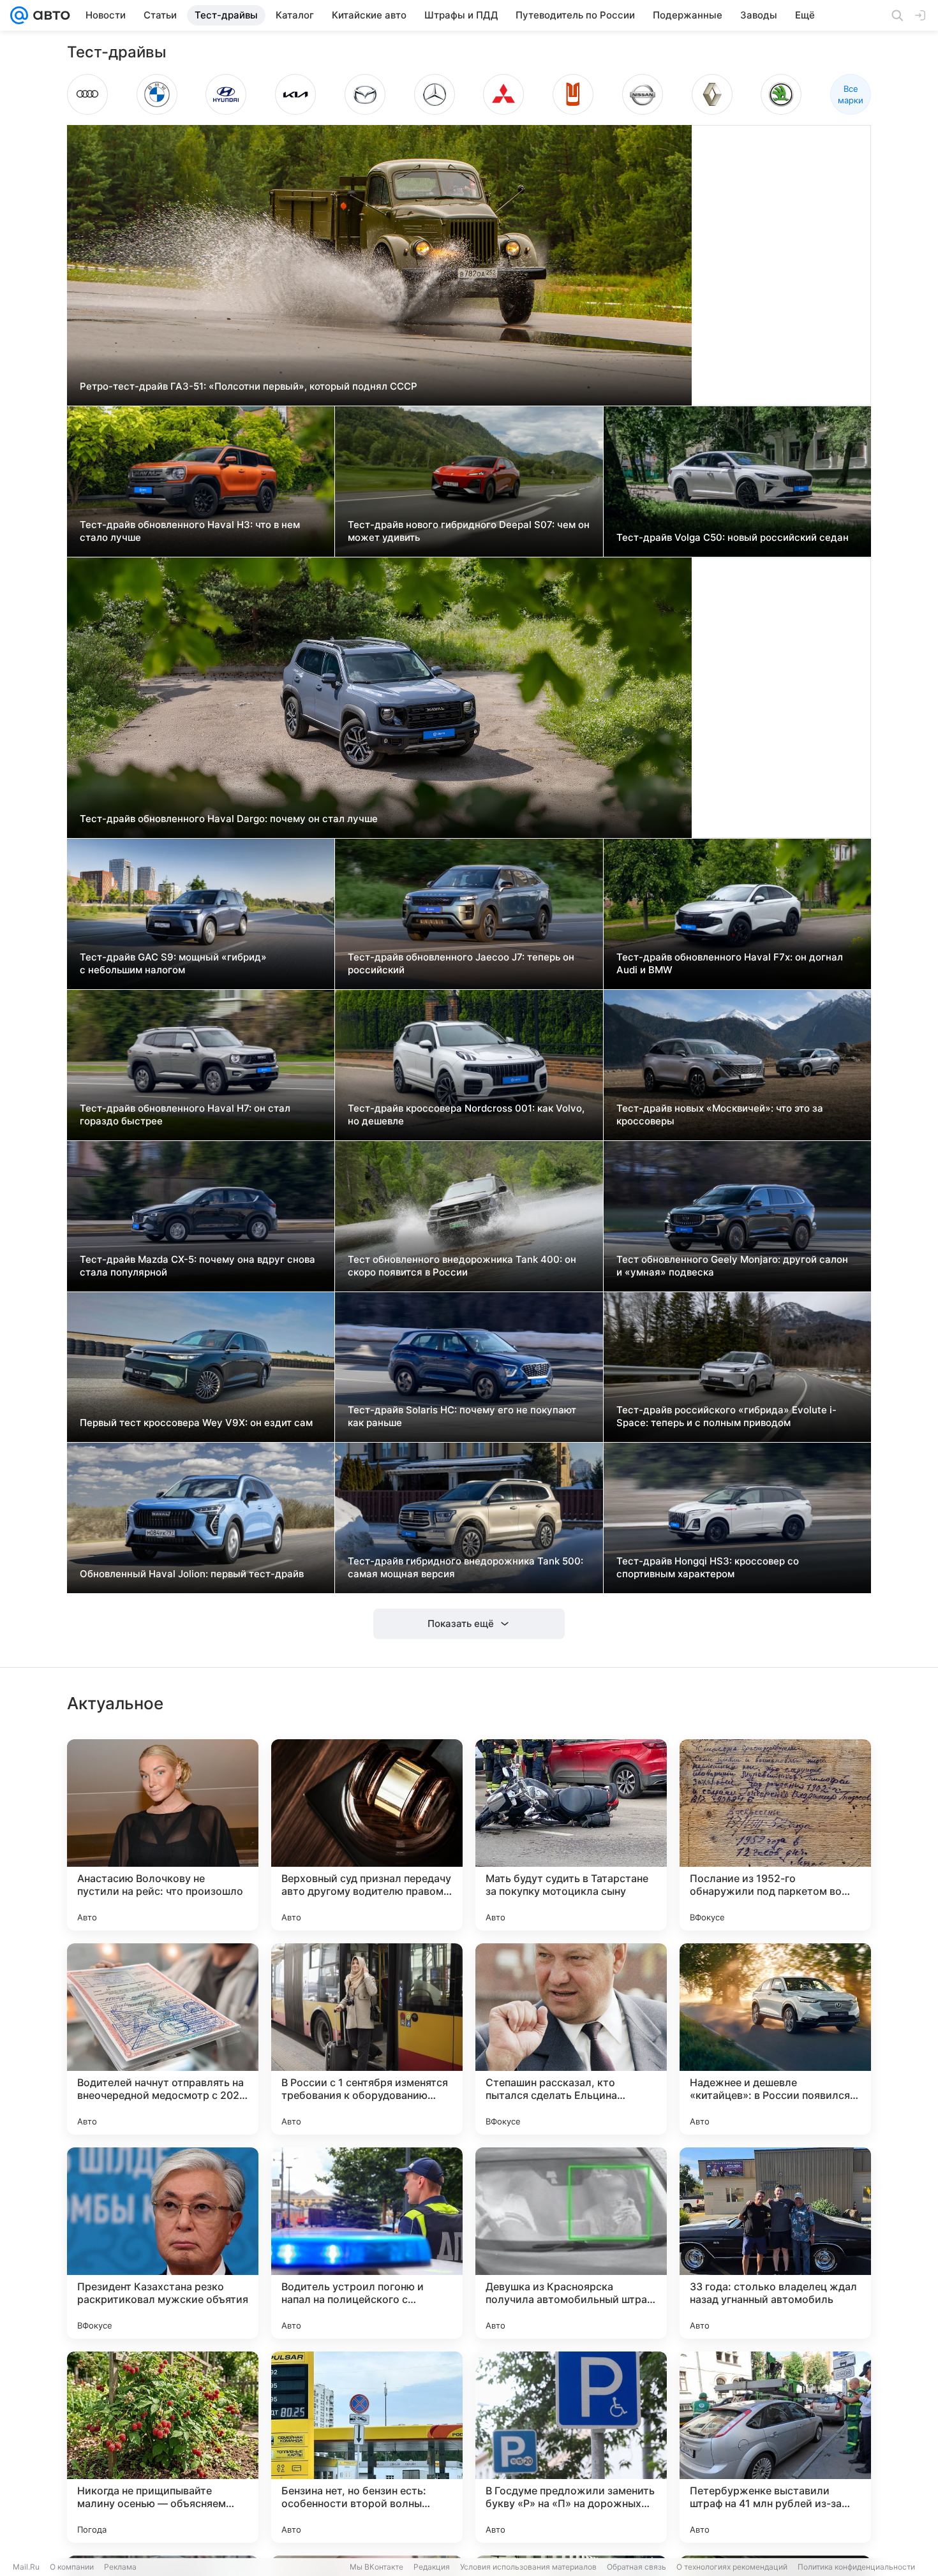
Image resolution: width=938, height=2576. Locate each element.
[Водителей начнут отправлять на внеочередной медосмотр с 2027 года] (163, 2039)
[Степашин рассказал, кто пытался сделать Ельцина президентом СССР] (571, 2039)
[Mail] (19, 15)
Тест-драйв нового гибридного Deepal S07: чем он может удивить (469, 531)
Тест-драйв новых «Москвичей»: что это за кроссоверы (720, 1115)
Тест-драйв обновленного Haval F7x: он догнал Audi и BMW (730, 963)
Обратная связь (636, 2567)
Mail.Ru (26, 2567)
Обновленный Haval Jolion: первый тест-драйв (192, 1574)
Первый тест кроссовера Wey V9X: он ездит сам (196, 1423)
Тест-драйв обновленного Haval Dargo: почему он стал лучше (229, 819)
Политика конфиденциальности (856, 2567)
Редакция (432, 2567)
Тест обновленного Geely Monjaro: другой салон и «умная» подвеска (732, 1266)
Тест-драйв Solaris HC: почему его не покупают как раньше (462, 1416)
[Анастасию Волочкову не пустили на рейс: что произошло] (163, 1835)
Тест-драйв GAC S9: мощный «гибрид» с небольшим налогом (173, 963)
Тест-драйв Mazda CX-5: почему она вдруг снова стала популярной (197, 1266)
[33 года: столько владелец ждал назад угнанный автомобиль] (775, 2243)
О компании (72, 2567)
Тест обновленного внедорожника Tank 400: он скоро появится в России (462, 1266)
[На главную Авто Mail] (49, 15)
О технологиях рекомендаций (732, 2567)
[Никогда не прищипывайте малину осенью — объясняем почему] (163, 2447)
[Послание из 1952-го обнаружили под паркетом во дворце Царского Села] (775, 1835)
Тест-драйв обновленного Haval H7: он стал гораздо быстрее (185, 1115)
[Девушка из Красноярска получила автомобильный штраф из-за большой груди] (571, 2243)
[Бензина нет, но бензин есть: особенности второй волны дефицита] (367, 2447)
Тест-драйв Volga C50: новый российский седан (733, 537)
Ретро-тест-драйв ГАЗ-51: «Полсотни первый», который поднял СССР (249, 386)
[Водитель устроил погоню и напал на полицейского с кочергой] (367, 2243)
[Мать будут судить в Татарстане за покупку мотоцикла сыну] (571, 1835)
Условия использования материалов (528, 2567)
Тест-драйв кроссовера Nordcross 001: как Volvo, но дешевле (466, 1115)
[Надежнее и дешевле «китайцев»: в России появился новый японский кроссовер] (775, 2039)
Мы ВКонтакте (376, 2567)
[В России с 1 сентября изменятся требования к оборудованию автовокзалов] (367, 2039)
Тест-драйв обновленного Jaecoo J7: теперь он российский (461, 963)
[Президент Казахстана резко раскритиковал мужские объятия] (163, 2243)
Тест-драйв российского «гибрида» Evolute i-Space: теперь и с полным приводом (726, 1416)
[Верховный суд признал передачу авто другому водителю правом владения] (367, 1835)
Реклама (120, 2567)
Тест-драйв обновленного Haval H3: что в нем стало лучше (190, 531)
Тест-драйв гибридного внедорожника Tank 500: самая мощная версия (465, 1567)
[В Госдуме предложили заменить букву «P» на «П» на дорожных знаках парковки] (571, 2447)
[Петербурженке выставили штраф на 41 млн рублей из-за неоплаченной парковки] (775, 2447)
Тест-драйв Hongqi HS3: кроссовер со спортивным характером (708, 1567)
